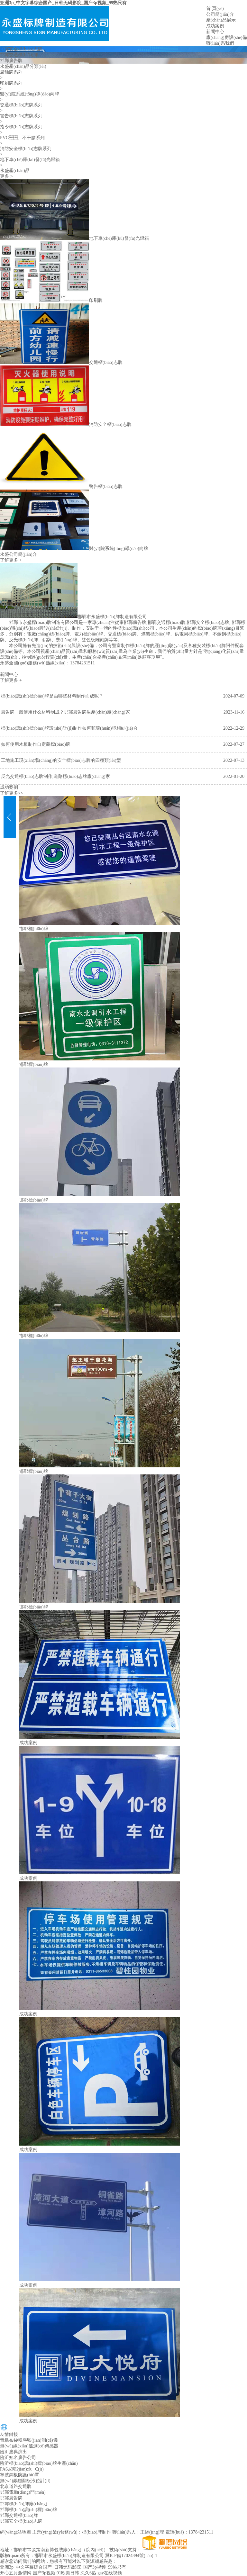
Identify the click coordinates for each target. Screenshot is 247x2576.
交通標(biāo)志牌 (106, 362)
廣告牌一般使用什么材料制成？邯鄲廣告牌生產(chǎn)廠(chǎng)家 (65, 712)
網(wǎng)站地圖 (15, 2532)
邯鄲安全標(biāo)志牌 (21, 49)
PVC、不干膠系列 (22, 138)
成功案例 (215, 26)
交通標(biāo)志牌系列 (21, 105)
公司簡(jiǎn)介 (220, 14)
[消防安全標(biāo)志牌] (45, 424)
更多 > (6, 176)
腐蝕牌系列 (11, 72)
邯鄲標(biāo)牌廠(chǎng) (24, 2504)
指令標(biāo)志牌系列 (21, 127)
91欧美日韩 (68, 2573)
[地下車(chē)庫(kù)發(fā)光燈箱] (45, 238)
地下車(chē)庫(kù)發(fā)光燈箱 (30, 160)
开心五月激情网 (16, 2573)
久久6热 (88, 2573)
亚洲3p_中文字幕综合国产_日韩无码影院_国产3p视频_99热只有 (63, 3)
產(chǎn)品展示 (221, 20)
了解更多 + (11, 560)
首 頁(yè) (215, 9)
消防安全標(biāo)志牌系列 (26, 149)
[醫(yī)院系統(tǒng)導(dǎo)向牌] (45, 549)
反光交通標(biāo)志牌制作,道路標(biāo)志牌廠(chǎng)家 (55, 776)
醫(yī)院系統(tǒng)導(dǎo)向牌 (30, 94)
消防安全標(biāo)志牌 (110, 424)
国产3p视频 (44, 2573)
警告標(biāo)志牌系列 (21, 116)
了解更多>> (12, 793)
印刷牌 (96, 300)
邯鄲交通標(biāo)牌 (19, 55)
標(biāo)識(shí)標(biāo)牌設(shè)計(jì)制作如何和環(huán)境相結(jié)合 (69, 728)
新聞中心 (215, 32)
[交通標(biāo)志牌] (45, 362)
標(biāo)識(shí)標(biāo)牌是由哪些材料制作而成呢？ (52, 696)
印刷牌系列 (11, 83)
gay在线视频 (110, 2573)
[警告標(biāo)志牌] (45, 486)
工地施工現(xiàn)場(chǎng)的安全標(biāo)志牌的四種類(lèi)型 (61, 760)
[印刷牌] (45, 300)
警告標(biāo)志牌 (106, 486)
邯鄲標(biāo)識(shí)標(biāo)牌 (29, 2510)
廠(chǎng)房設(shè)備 (227, 37)
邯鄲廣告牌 (11, 61)
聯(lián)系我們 (220, 43)
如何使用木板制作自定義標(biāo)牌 (36, 744)
